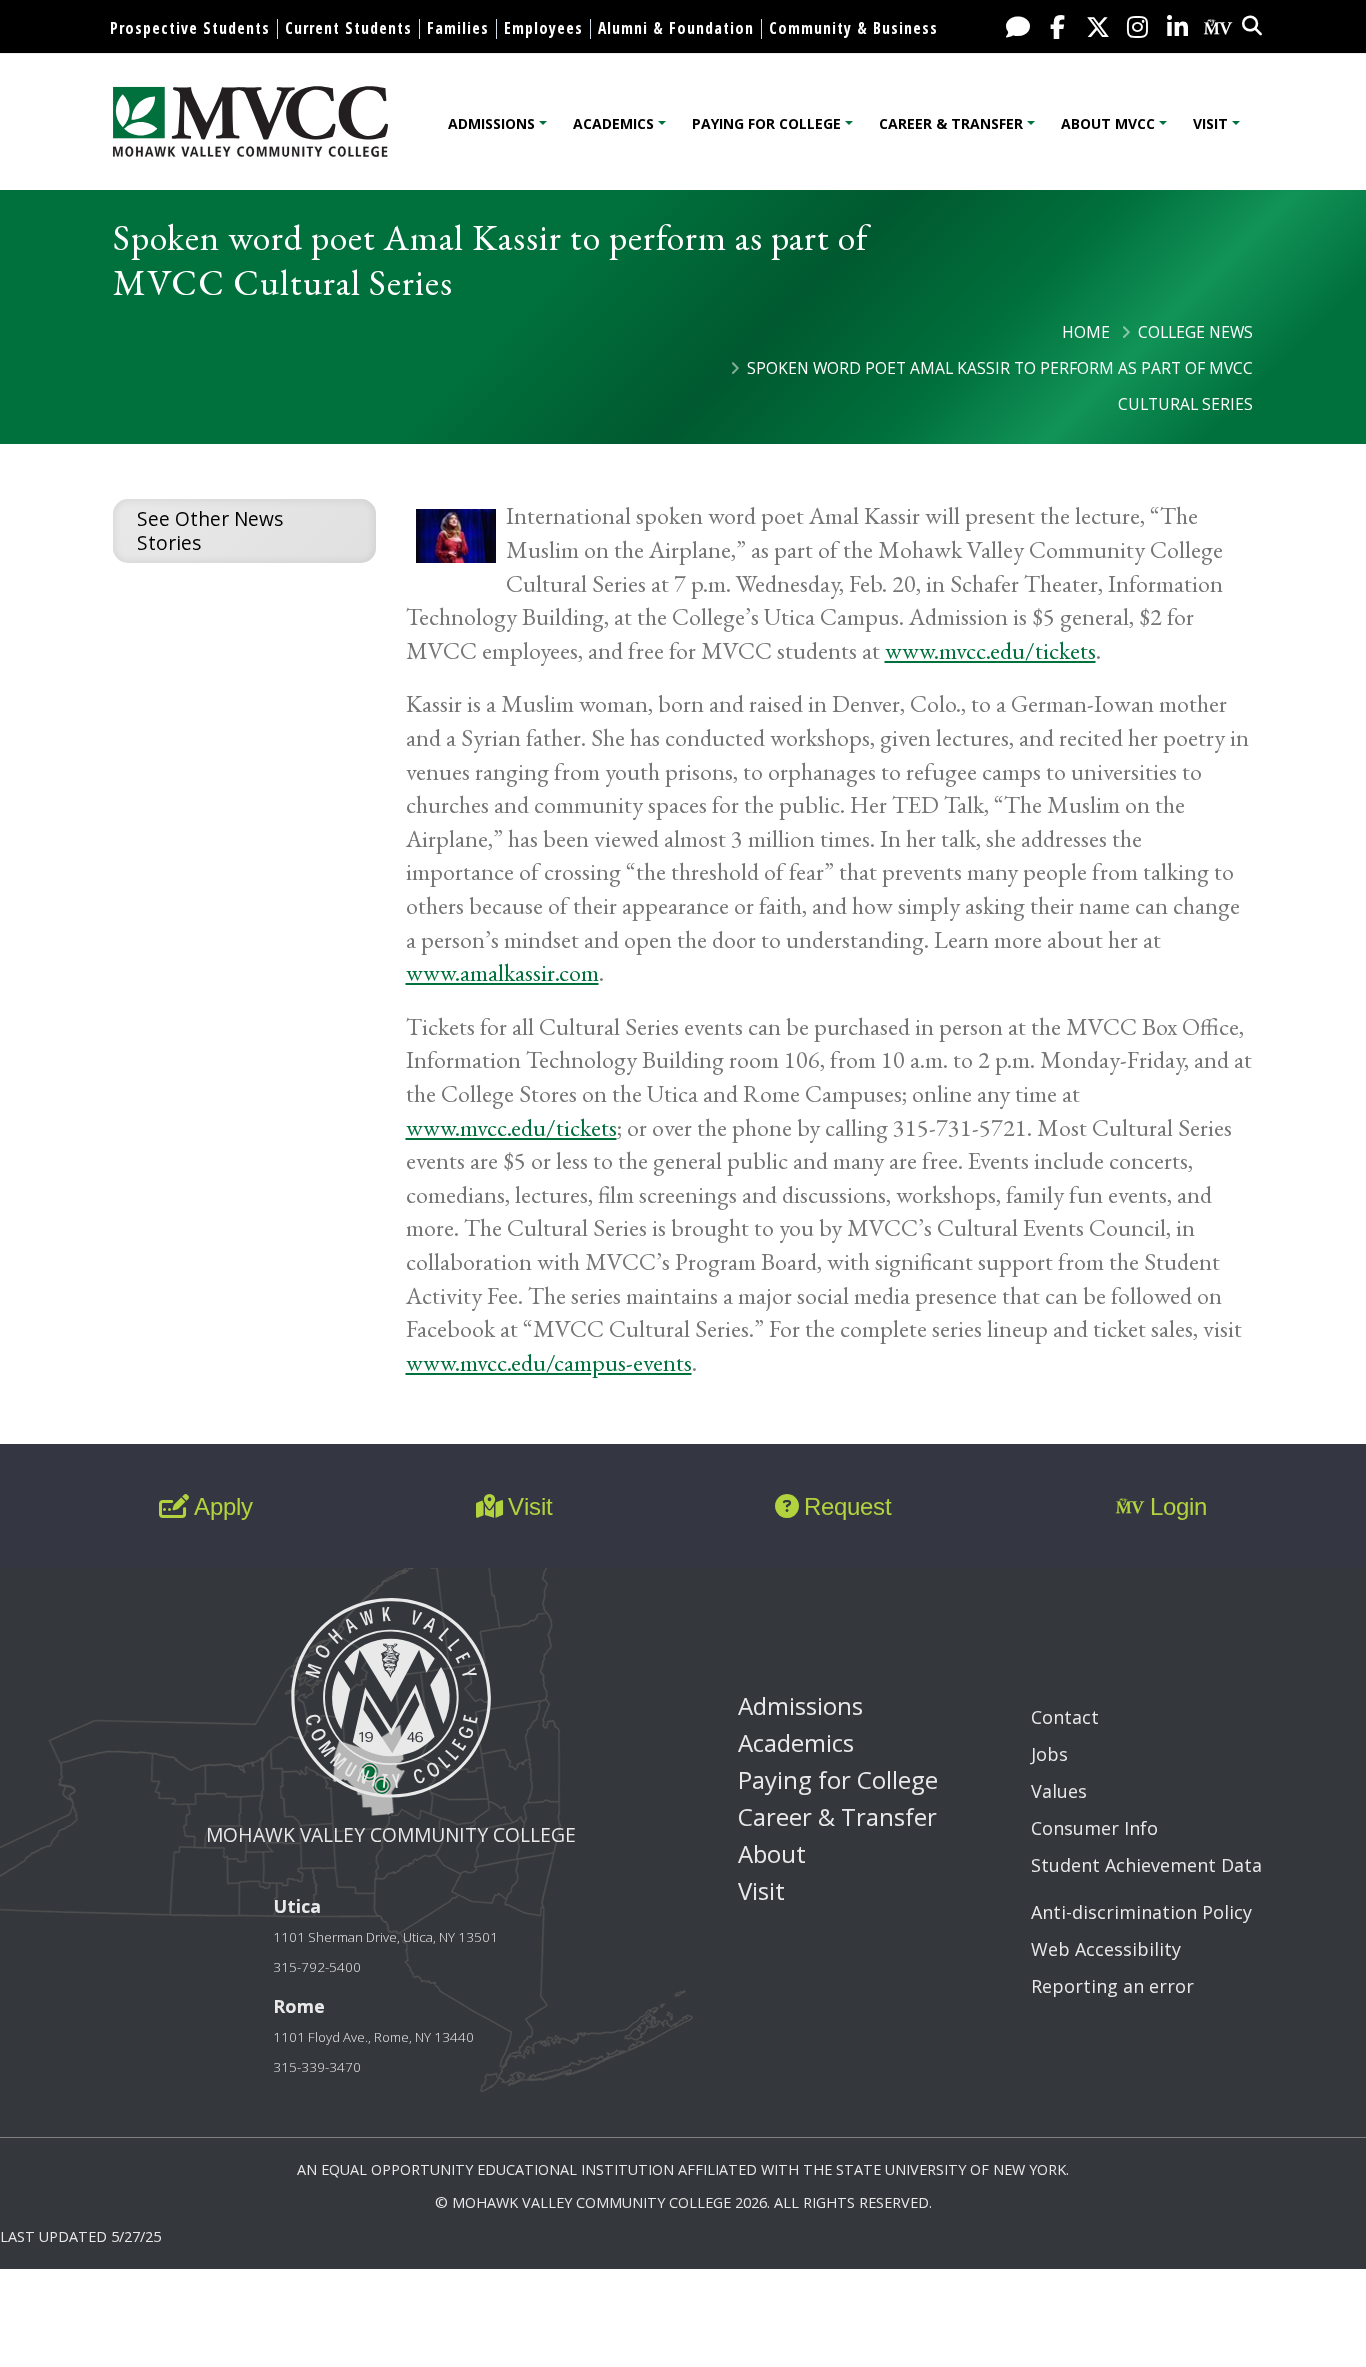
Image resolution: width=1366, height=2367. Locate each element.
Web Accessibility (1106, 1949)
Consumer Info (1094, 1828)
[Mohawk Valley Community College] (250, 121)
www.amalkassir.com (502, 972)
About (772, 1853)
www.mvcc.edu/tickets (990, 650)
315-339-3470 (317, 2067)
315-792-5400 (317, 1967)
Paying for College (766, 123)
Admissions (491, 123)
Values (1059, 1791)
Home (1086, 332)
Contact (1065, 1717)
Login (1178, 1506)
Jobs (1049, 1754)
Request (848, 1506)
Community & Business (853, 28)
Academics (613, 123)
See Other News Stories (210, 530)
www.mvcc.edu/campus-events (549, 1362)
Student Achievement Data (1146, 1865)
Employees (543, 28)
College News (1195, 332)
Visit (1210, 123)
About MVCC (1108, 123)
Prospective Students (190, 28)
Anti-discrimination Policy (1141, 1912)
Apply (223, 1506)
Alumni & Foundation (676, 28)
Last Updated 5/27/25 (80, 2236)
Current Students (348, 28)
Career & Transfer (951, 123)
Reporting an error (1112, 1986)
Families (458, 28)
